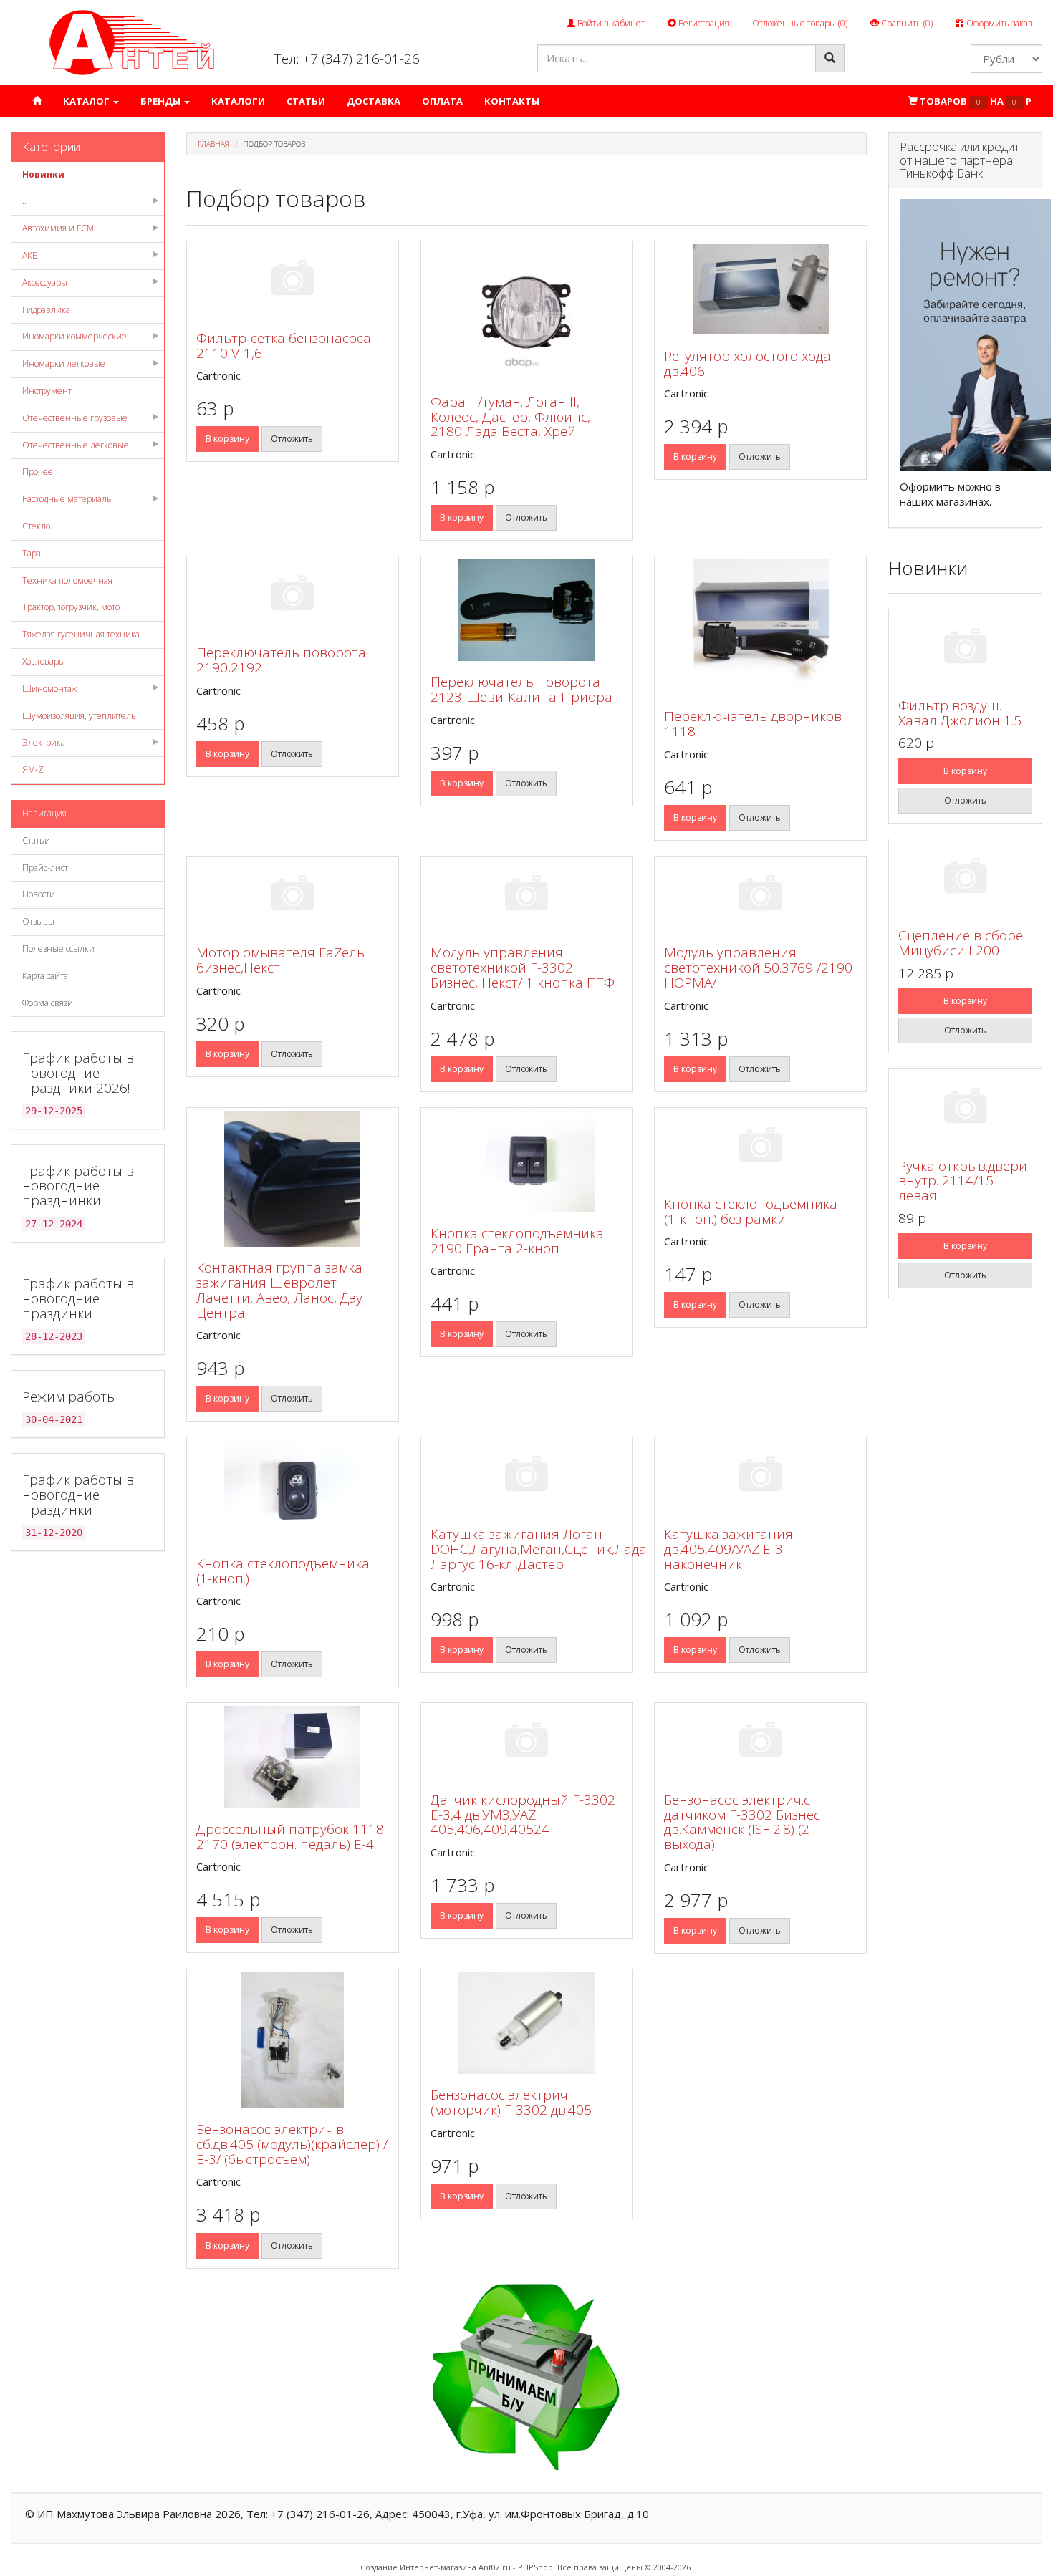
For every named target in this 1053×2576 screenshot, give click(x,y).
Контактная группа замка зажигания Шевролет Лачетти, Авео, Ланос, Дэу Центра (279, 1290)
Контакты (512, 101)
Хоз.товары (44, 661)
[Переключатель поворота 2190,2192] (293, 595)
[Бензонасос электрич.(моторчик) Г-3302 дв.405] (527, 2023)
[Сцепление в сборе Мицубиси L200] (965, 878)
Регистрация (703, 23)
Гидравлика (46, 310)
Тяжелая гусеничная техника (81, 634)
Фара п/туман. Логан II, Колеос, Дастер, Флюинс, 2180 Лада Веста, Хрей (510, 417)
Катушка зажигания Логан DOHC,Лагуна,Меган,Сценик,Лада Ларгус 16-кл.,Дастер (539, 1549)
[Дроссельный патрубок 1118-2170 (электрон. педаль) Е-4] (293, 1757)
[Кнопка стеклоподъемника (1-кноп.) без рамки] (760, 1147)
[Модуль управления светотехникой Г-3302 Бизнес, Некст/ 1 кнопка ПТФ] (527, 896)
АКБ (30, 255)
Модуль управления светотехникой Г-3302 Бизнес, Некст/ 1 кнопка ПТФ (523, 968)
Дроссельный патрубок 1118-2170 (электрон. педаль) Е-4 (292, 1837)
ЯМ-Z (33, 770)
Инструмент (47, 391)
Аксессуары (45, 283)
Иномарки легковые (64, 363)
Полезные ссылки (58, 949)
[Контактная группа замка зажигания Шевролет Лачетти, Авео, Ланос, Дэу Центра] (293, 1179)
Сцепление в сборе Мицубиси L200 (961, 943)
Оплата (442, 101)
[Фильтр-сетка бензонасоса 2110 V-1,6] (293, 280)
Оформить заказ (998, 23)
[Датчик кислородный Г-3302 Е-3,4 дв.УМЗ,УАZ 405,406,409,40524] (527, 1742)
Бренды (162, 101)
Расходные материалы (68, 499)
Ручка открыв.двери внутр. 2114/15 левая (963, 1181)
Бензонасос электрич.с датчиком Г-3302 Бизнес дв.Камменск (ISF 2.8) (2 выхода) (742, 1822)
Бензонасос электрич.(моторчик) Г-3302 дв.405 (511, 2102)
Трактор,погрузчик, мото (71, 607)
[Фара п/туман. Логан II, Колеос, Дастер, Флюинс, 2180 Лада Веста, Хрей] (527, 312)
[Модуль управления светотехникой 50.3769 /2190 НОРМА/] (760, 896)
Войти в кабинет (610, 23)
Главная (213, 144)
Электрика (44, 742)
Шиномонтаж (49, 689)
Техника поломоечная (67, 580)
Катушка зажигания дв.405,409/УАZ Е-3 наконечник (729, 1549)
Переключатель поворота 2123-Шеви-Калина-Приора (521, 689)
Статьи (306, 101)
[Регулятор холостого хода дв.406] (760, 289)
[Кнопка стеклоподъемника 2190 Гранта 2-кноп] (527, 1162)
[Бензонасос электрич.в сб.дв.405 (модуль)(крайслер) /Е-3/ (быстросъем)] (293, 2040)
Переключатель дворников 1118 (753, 724)
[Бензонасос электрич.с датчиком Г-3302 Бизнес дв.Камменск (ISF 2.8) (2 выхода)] (760, 1742)
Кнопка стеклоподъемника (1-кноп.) (283, 1571)
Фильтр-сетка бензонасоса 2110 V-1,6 (284, 346)
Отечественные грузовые (75, 418)
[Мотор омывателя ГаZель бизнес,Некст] (293, 896)
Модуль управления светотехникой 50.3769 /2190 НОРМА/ (758, 968)
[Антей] (132, 42)
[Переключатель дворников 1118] (760, 627)
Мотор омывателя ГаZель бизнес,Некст (280, 960)
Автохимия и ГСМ (58, 228)
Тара (32, 553)
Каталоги (238, 101)
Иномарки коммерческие (74, 336)
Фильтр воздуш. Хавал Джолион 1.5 (960, 713)
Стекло (36, 526)
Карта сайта (45, 976)
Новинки (43, 174)
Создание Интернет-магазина (418, 2567)
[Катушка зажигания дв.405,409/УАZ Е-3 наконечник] (760, 1476)
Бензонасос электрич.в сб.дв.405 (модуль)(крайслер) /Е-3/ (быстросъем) (292, 2144)
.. (24, 201)
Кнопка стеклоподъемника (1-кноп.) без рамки (751, 1211)
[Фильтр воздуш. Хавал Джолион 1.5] (965, 648)
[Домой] (37, 101)
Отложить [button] (292, 439)
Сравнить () (906, 23)
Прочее (38, 472)
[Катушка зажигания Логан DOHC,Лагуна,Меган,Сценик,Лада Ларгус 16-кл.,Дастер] (527, 1476)
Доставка (374, 101)
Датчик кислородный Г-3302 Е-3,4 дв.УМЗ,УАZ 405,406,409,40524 (523, 1815)
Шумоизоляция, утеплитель (79, 716)
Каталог (87, 101)
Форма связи (48, 1003)
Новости (39, 894)
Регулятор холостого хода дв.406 (747, 363)
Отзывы (38, 921)
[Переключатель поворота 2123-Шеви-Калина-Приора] (527, 610)
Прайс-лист (45, 868)
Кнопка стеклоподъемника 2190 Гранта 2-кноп (517, 1241)
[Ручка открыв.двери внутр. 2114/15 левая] (965, 1108)
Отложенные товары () (800, 23)
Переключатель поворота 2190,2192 (281, 660)
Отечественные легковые (76, 445)
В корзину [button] (227, 439)
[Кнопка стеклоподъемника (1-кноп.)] (293, 1491)
